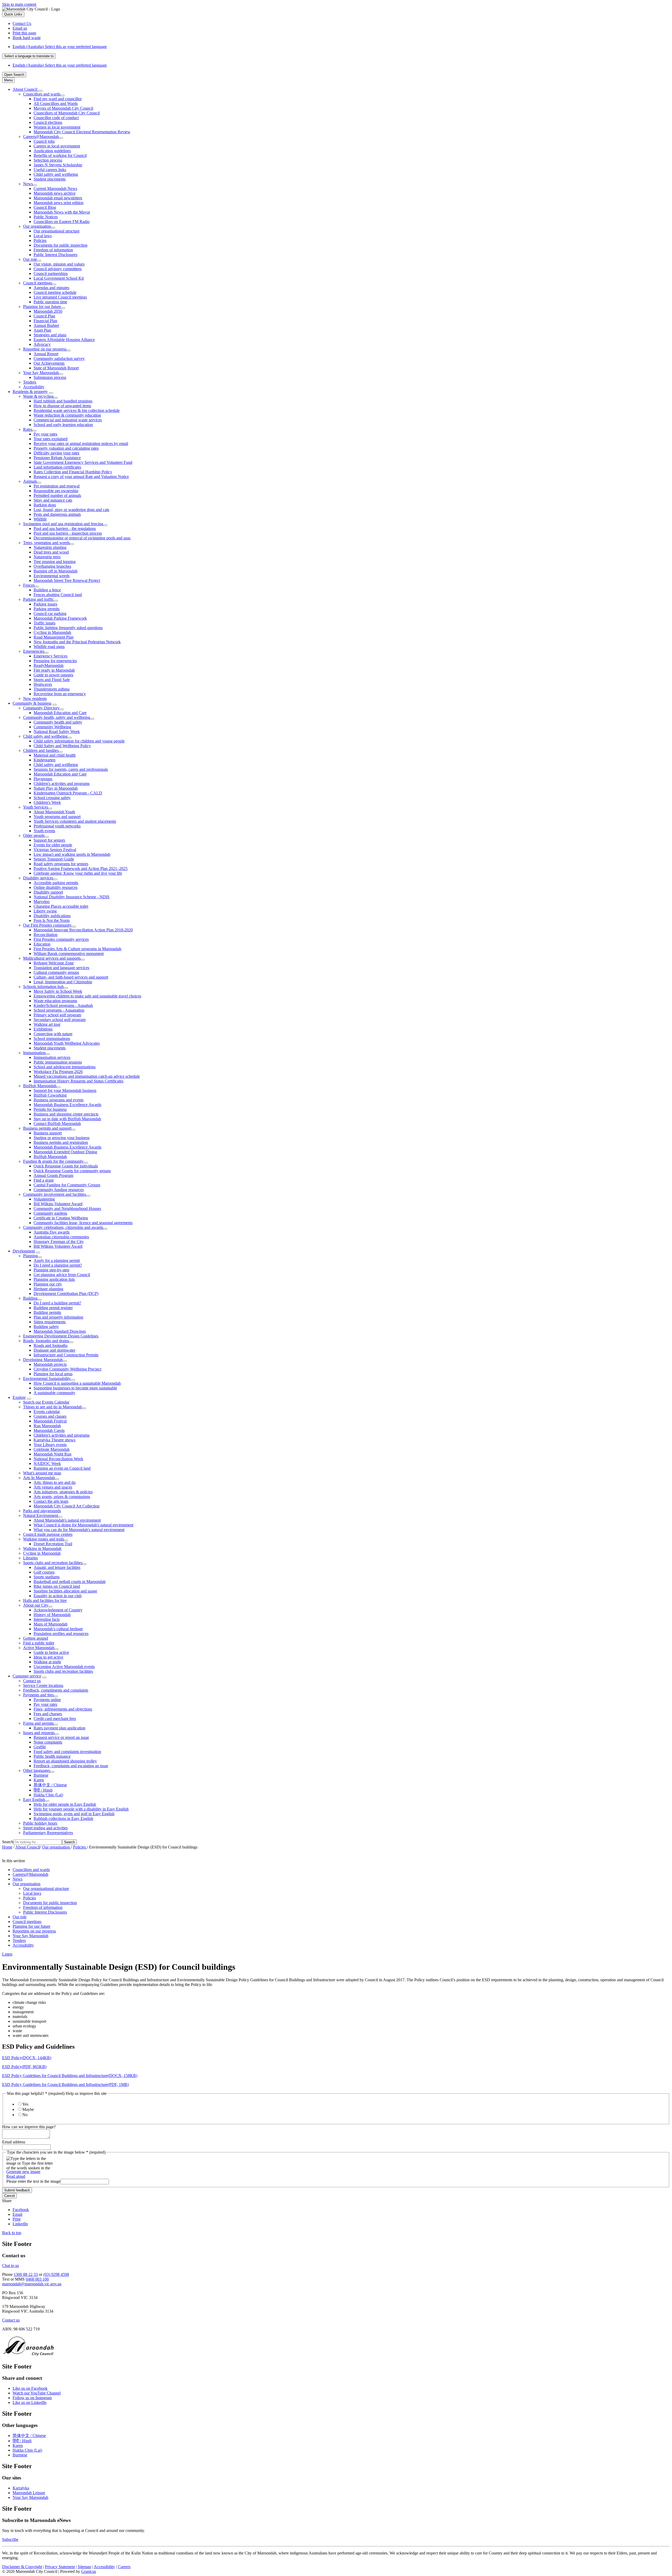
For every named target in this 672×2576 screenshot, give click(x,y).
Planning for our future (42, 307)
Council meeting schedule (55, 292)
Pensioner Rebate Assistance (57, 458)
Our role (30, 259)
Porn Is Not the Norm (52, 920)
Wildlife (40, 519)
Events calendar (47, 1412)
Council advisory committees (58, 269)
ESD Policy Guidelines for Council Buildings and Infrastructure (70, 2076)
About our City (36, 1605)
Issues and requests (39, 1733)
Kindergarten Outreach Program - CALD (68, 793)
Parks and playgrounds (42, 1511)
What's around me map (42, 1473)
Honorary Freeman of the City (59, 1242)
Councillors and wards (42, 94)
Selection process (48, 160)
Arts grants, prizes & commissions (62, 1497)
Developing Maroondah (43, 1360)
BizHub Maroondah (40, 1086)
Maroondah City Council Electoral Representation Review (82, 132)
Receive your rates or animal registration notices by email (81, 444)
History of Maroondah (52, 1615)
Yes (25, 2104)
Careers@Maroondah (41, 137)
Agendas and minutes (51, 288)
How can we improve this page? (29, 2127)
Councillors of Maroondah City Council (67, 113)
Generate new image (23, 2172)
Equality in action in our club (58, 1596)
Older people (34, 835)
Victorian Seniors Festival (55, 850)
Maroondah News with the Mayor (62, 212)
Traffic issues (44, 623)
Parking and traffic (38, 599)
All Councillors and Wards (56, 103)
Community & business (32, 703)
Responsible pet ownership (56, 491)
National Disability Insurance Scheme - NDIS (72, 897)
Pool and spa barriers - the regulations (65, 529)
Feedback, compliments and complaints (56, 1690)
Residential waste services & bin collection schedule (77, 410)
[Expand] (40, 91)
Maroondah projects (50, 1364)
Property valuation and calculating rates (66, 448)
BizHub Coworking (50, 1095)
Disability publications (52, 916)
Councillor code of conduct (56, 118)
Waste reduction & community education (67, 415)
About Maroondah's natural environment (67, 1520)
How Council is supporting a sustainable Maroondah (77, 1383)
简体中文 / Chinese (50, 1785)
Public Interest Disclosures (56, 255)
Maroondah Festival (50, 1421)
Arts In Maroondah (39, 1478)
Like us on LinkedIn (30, 2402)
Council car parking (50, 614)
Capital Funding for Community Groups (67, 1185)
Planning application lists (54, 1279)
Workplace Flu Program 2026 (58, 1072)
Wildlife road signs (49, 647)
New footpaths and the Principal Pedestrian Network (77, 642)
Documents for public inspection (61, 245)
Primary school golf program (57, 1015)
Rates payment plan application (59, 1728)
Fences (29, 585)
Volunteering (44, 1199)
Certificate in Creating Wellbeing (61, 1218)
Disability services (38, 878)
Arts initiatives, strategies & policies (63, 1492)
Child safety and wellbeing (56, 174)
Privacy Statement (60, 2567)
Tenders (30, 382)
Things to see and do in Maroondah (52, 1407)
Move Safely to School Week (58, 991)
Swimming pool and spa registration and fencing (63, 524)
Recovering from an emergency (60, 694)
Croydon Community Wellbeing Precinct (67, 1369)
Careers (124, 2567)
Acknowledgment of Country (58, 1610)
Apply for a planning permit (57, 1260)
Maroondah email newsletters (58, 198)
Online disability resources (56, 887)
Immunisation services (52, 1057)
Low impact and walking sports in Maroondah (72, 854)
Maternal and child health (55, 755)
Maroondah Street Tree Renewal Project (67, 580)
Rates (28, 429)
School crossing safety (52, 798)
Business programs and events (59, 1100)
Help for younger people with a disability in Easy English (81, 1809)
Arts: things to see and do (55, 1482)
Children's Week (47, 802)
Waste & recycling (38, 396)
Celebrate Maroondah (52, 1449)
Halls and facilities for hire (45, 1600)
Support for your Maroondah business (65, 1090)
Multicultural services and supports (52, 958)
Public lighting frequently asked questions (68, 628)
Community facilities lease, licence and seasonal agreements (83, 1223)
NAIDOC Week (47, 1464)
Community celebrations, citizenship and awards (63, 1227)
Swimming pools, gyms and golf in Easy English (74, 1814)
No (25, 2115)
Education (42, 944)
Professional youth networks (57, 826)
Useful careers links (50, 170)
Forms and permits (38, 1723)
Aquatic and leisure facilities (57, 1567)
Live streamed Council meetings (60, 297)
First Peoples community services (61, 939)
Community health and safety (58, 722)
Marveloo (42, 902)
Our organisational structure (57, 231)
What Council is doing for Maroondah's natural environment (83, 1525)
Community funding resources (59, 1190)
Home (7, 1847)
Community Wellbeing (52, 727)
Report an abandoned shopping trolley (65, 1761)
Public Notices (46, 217)
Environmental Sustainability (47, 1379)
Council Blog (45, 207)
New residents (35, 699)
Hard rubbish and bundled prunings (63, 401)
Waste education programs (55, 1001)
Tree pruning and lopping (55, 562)
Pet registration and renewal (57, 486)
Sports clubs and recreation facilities (53, 1563)
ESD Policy (27, 2058)
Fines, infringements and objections (63, 1709)
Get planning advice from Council (62, 1275)
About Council (28, 1847)
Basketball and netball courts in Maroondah (70, 1582)
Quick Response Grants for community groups (72, 1171)
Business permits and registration (61, 1142)
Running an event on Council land (62, 1468)
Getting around (36, 1638)
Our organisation (37, 226)
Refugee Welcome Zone (54, 963)
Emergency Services (51, 656)
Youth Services (36, 807)
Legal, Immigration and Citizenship (63, 982)
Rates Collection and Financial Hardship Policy (73, 472)
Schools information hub (43, 987)
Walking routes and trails (44, 1539)
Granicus (89, 2571)
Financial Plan (45, 321)
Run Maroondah (47, 1426)
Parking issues (45, 604)
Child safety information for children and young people (79, 741)
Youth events (44, 831)
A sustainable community (54, 1393)
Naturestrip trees (47, 557)
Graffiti (40, 1747)
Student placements (50, 179)
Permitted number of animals (57, 495)
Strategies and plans (50, 335)
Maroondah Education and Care (60, 713)
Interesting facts (47, 1619)
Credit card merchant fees (55, 1719)
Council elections (48, 122)
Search (8, 1842)
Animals (30, 481)
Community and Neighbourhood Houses (67, 1209)
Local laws (43, 236)
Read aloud (16, 2176)
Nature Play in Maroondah (56, 788)
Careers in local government (57, 146)
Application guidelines (52, 151)
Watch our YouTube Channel (37, 2393)
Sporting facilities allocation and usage (65, 1591)
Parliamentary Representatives (48, 1833)
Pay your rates (45, 434)
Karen (39, 1780)
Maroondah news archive (55, 193)
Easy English (34, 1800)
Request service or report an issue (61, 1737)
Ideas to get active (48, 1657)
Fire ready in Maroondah (54, 670)
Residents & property (30, 392)
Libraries (30, 1558)
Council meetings (38, 283)
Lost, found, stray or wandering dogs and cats (71, 510)
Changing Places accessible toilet (61, 906)
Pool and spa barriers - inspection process (68, 533)
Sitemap (84, 2567)
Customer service (27, 1676)
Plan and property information (58, 1317)
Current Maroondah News (55, 188)
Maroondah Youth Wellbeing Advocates (67, 1043)
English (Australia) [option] (60, 65)
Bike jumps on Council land (57, 1586)
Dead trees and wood (51, 552)
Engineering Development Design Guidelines (61, 1336)
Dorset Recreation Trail (53, 1544)
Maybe (28, 2109)
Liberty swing (45, 911)
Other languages (37, 1770)
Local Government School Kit (59, 278)
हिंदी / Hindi (43, 1790)
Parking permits (47, 609)
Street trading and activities (45, 1828)
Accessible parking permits (56, 883)
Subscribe (10, 2539)
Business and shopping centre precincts (66, 1114)
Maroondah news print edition (59, 203)
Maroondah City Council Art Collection (67, 1506)
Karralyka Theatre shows (54, 1440)
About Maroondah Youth (54, 812)
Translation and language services (61, 968)
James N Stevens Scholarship (58, 165)
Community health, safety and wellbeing (57, 717)
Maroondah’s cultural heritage (58, 1629)
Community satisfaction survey (59, 358)
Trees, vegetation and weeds (46, 543)
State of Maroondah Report (56, 368)
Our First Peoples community (47, 925)
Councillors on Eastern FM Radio (62, 222)
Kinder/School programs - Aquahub (63, 1005)
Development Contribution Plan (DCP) (66, 1294)
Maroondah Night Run (52, 1454)
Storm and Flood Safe (52, 680)
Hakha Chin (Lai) (48, 1795)
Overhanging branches (52, 566)
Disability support (48, 892)
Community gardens (50, 1213)
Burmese (41, 1775)
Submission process (50, 377)
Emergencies (34, 651)
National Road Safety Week (57, 732)
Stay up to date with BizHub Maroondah (67, 1119)
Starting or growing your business (62, 1138)
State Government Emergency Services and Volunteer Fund (83, 462)
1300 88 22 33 (26, 2274)
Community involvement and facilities (55, 1194)
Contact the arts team (51, 1501)
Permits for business (50, 1109)
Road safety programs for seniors (61, 864)
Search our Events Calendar (46, 1402)
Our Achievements (49, 363)
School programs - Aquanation (59, 1010)
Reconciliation (46, 935)
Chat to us (10, 2266)
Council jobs (44, 141)
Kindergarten (44, 760)
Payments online (47, 1700)
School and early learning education (63, 425)
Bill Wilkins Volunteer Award (58, 1204)
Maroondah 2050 (48, 311)
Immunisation (34, 1053)
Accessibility (34, 387)
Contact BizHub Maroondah (57, 1124)
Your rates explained (51, 439)
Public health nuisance (52, 1756)
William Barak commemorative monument (69, 954)
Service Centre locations (43, 1685)
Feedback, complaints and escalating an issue (71, 1766)
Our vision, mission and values (59, 264)
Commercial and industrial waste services (68, 420)
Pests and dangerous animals (57, 514)
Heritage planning (48, 1289)
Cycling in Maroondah (52, 632)
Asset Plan (42, 330)
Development (24, 1251)
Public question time (50, 302)
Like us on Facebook (30, 2388)
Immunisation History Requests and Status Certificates (78, 1081)
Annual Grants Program (53, 1175)
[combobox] (29, 56)
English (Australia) (60, 47)
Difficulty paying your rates (56, 453)
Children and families (41, 750)
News (28, 184)
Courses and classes (50, 1416)
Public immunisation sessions (58, 1062)
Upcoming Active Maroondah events (64, 1667)
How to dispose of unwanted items (62, 406)
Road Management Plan (54, 637)
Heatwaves (43, 684)
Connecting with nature (53, 1034)
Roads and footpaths (51, 1345)
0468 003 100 (37, 2279)
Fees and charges (48, 1714)
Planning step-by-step (51, 1270)
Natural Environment (41, 1515)
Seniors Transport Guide (54, 859)
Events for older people (53, 845)
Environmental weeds (52, 576)
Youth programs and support (57, 817)
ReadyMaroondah (49, 665)
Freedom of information (53, 250)
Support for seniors (49, 840)
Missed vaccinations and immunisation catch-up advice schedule (87, 1076)
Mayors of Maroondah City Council (63, 108)
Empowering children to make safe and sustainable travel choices (87, 996)
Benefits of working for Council (60, 155)
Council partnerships (51, 273)
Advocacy (42, 344)
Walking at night (47, 1662)
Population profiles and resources (61, 1634)
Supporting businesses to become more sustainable (75, 1388)
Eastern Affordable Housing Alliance (64, 340)
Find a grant (44, 1180)
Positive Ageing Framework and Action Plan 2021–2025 (81, 869)
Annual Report (46, 354)
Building (30, 1298)
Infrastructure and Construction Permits (66, 1355)
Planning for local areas (53, 1374)
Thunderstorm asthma (52, 689)
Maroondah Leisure (29, 2493)
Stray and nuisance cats (53, 500)
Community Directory (41, 708)
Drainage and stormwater (54, 1350)
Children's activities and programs (62, 784)
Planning (30, 1256)
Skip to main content (19, 4)
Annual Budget (46, 325)
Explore (19, 1397)
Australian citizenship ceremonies (61, 1237)
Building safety (46, 1327)
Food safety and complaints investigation (67, 1752)
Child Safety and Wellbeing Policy (62, 746)
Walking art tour (47, 1024)
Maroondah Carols (49, 1430)
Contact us (32, 1681)
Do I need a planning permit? (58, 1265)
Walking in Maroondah (42, 1549)
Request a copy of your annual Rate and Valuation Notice (81, 477)
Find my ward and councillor (58, 99)
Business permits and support (47, 1128)
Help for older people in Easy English (65, 1804)
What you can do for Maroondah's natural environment (79, 1530)
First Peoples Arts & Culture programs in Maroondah (77, 949)
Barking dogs (45, 505)
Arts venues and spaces (53, 1487)
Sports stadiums (47, 1577)
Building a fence (47, 590)
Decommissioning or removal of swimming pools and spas (82, 538)
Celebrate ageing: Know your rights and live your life (78, 873)
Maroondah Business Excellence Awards (67, 1105)
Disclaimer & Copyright (22, 2567)
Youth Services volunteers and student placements (75, 821)
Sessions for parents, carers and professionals (71, 769)
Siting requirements (50, 1322)
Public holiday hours (40, 1823)
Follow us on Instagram (32, 2398)
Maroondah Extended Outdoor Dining (65, 1152)
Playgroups (43, 779)
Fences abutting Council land (58, 595)
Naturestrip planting (50, 547)
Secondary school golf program (60, 1020)
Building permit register (53, 1308)
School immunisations (52, 1039)
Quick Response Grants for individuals (66, 1166)
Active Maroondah (39, 1648)
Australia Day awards (52, 1232)
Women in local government (57, 127)
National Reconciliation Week (58, 1459)
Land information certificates (57, 467)
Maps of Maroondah (51, 1624)
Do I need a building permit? (57, 1303)
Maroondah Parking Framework (60, 618)
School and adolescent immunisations (65, 1067)
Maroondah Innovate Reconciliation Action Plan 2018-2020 (83, 930)
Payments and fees (38, 1695)
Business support (48, 1133)
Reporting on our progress (45, 349)
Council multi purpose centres (48, 1534)
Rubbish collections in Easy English (63, 1818)
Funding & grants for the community (53, 1161)
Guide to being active (51, 1652)
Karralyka (21, 2488)
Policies (40, 240)
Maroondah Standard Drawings (60, 1331)
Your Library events (50, 1445)
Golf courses (44, 1572)
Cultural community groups (56, 972)
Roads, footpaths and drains (46, 1341)
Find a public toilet (39, 1643)
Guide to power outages (53, 675)
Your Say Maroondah (41, 373)
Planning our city (48, 1284)
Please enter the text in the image (33, 2181)
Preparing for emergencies (55, 661)
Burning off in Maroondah (56, 571)
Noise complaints (48, 1742)
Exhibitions (43, 1029)
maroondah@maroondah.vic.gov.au (32, 2284)
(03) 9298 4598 (56, 2274)
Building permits (47, 1312)
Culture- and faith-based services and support (71, 977)
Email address (14, 2142)
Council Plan (44, 316)
